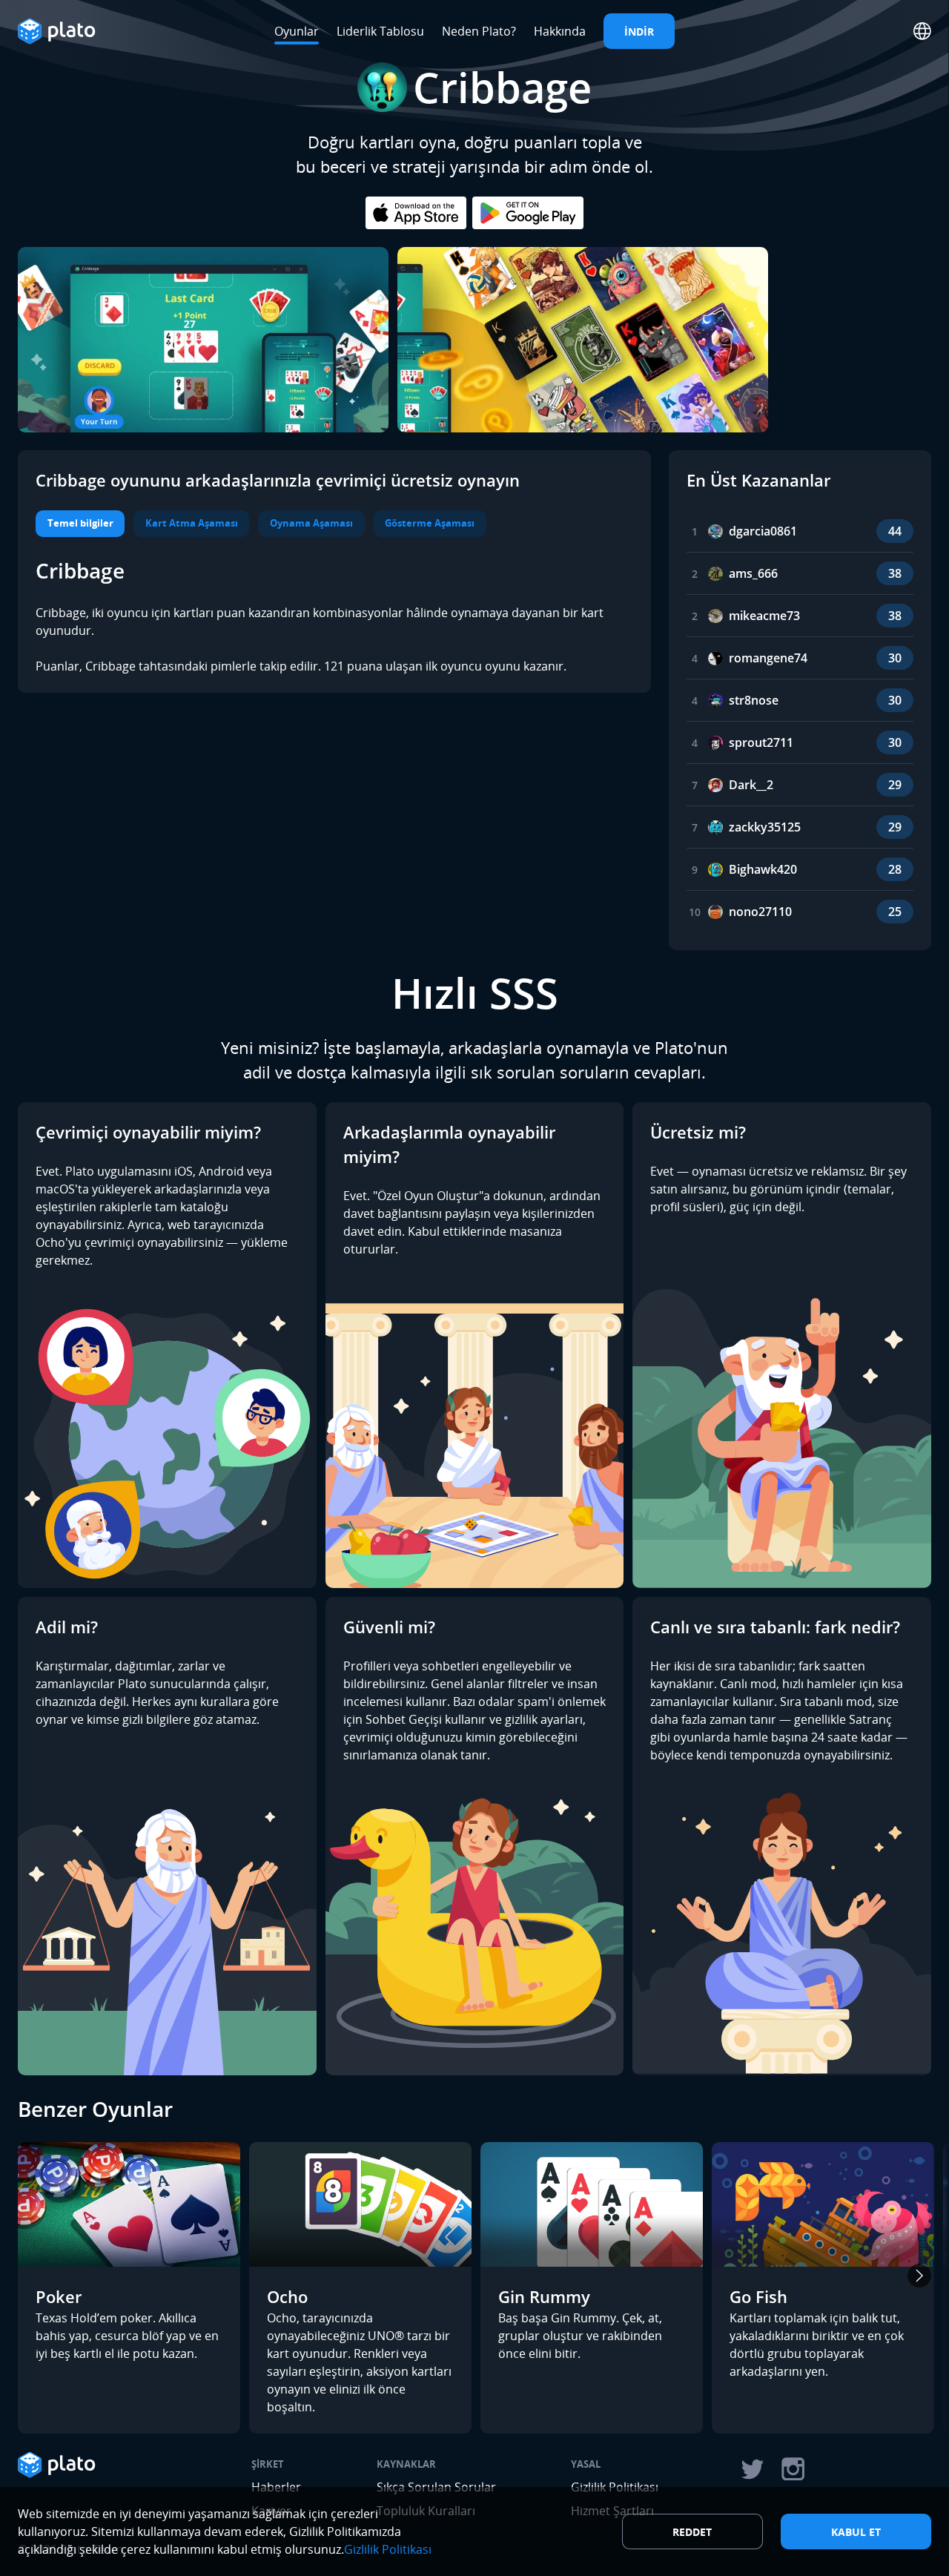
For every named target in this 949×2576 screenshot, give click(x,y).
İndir (639, 32)
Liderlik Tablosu (380, 31)
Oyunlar (297, 31)
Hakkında (560, 31)
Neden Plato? (479, 31)
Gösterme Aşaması (430, 523)
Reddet (692, 2532)
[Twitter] (752, 2469)
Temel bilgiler (80, 523)
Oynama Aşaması (311, 523)
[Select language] (922, 31)
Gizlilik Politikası (388, 2549)
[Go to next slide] (919, 2276)
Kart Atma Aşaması (192, 523)
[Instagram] (793, 2469)
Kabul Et (856, 2532)
